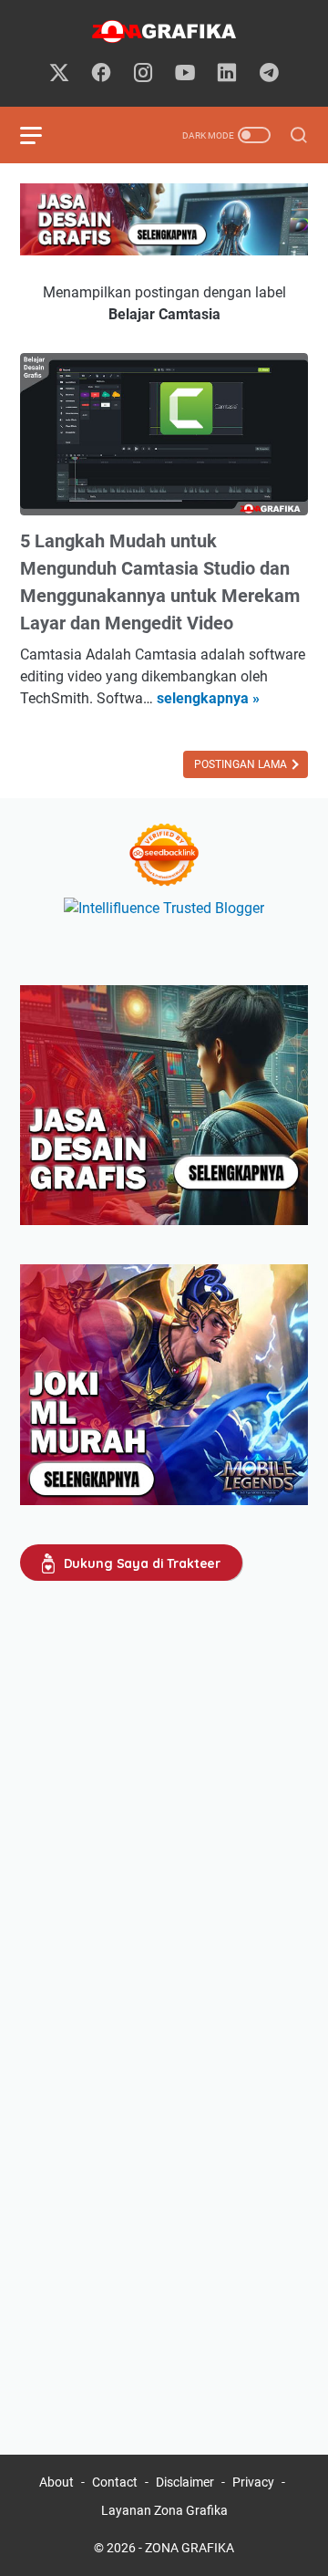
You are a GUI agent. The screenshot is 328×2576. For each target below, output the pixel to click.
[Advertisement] (164, 1778)
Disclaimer (185, 2482)
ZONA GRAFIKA (190, 2548)
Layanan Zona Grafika (164, 2510)
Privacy (253, 2482)
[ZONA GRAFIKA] (164, 31)
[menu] (42, 135)
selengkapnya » (208, 698)
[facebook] (101, 74)
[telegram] (269, 74)
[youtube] (185, 74)
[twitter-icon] (59, 74)
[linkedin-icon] (227, 74)
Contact (115, 2482)
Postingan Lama (242, 764)
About (56, 2482)
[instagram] (143, 74)
